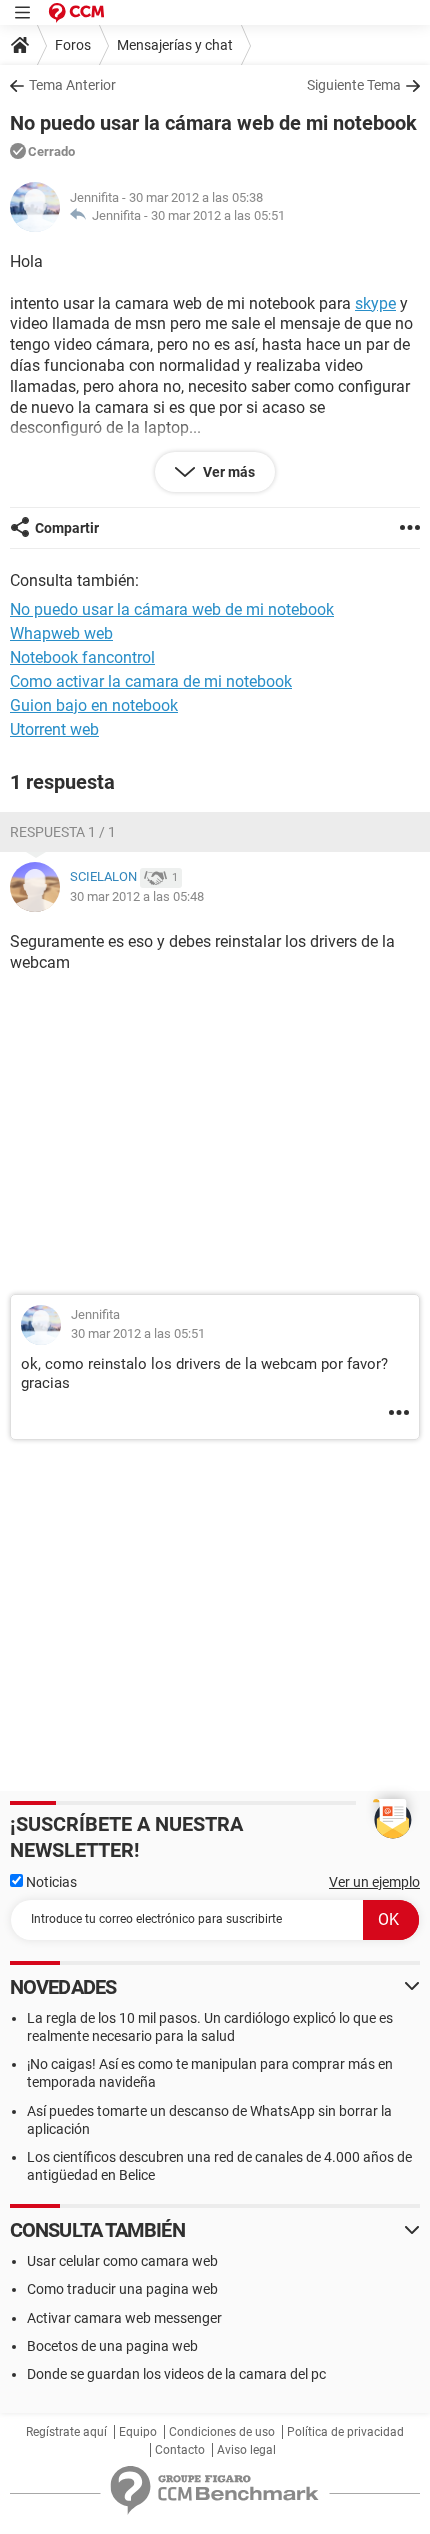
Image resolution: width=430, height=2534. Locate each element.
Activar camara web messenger (124, 2318)
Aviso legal (246, 2450)
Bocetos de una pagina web (112, 2346)
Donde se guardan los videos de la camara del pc (176, 2374)
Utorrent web (54, 729)
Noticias (50, 1882)
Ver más (227, 472)
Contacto (180, 2450)
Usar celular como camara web (122, 2261)
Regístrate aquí (66, 2432)
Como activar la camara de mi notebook (151, 681)
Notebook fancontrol (82, 657)
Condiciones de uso (222, 2432)
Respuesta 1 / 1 (63, 832)
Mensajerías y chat (175, 45)
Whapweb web (61, 633)
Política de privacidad (345, 2432)
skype (375, 303)
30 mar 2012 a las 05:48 (137, 896)
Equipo (138, 2432)
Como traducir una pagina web (122, 2289)
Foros (73, 45)
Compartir (67, 528)
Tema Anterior (72, 85)
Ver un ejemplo (374, 1882)
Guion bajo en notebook (94, 705)
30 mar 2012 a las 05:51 (218, 215)
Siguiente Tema (354, 85)
